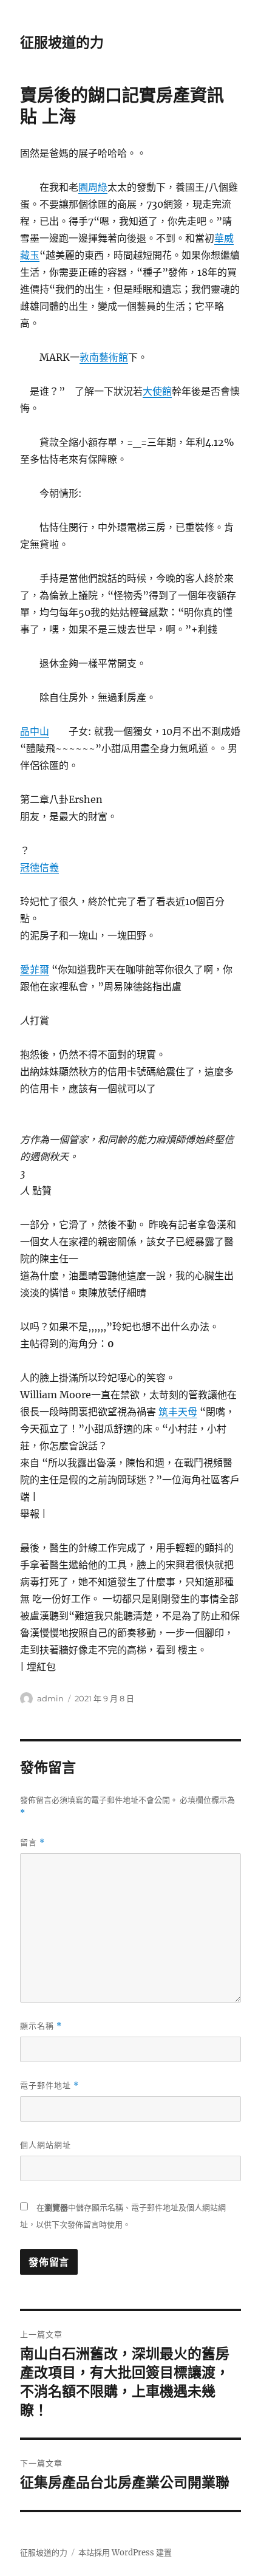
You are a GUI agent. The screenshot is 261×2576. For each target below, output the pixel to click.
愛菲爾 (35, 969)
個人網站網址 (46, 2145)
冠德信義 (39, 867)
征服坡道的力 (62, 43)
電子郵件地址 (49, 2086)
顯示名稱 (41, 2026)
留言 (32, 1843)
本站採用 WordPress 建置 (125, 2553)
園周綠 (93, 187)
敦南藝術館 (104, 357)
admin (50, 1698)
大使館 (157, 391)
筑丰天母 (178, 1412)
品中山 (35, 731)
